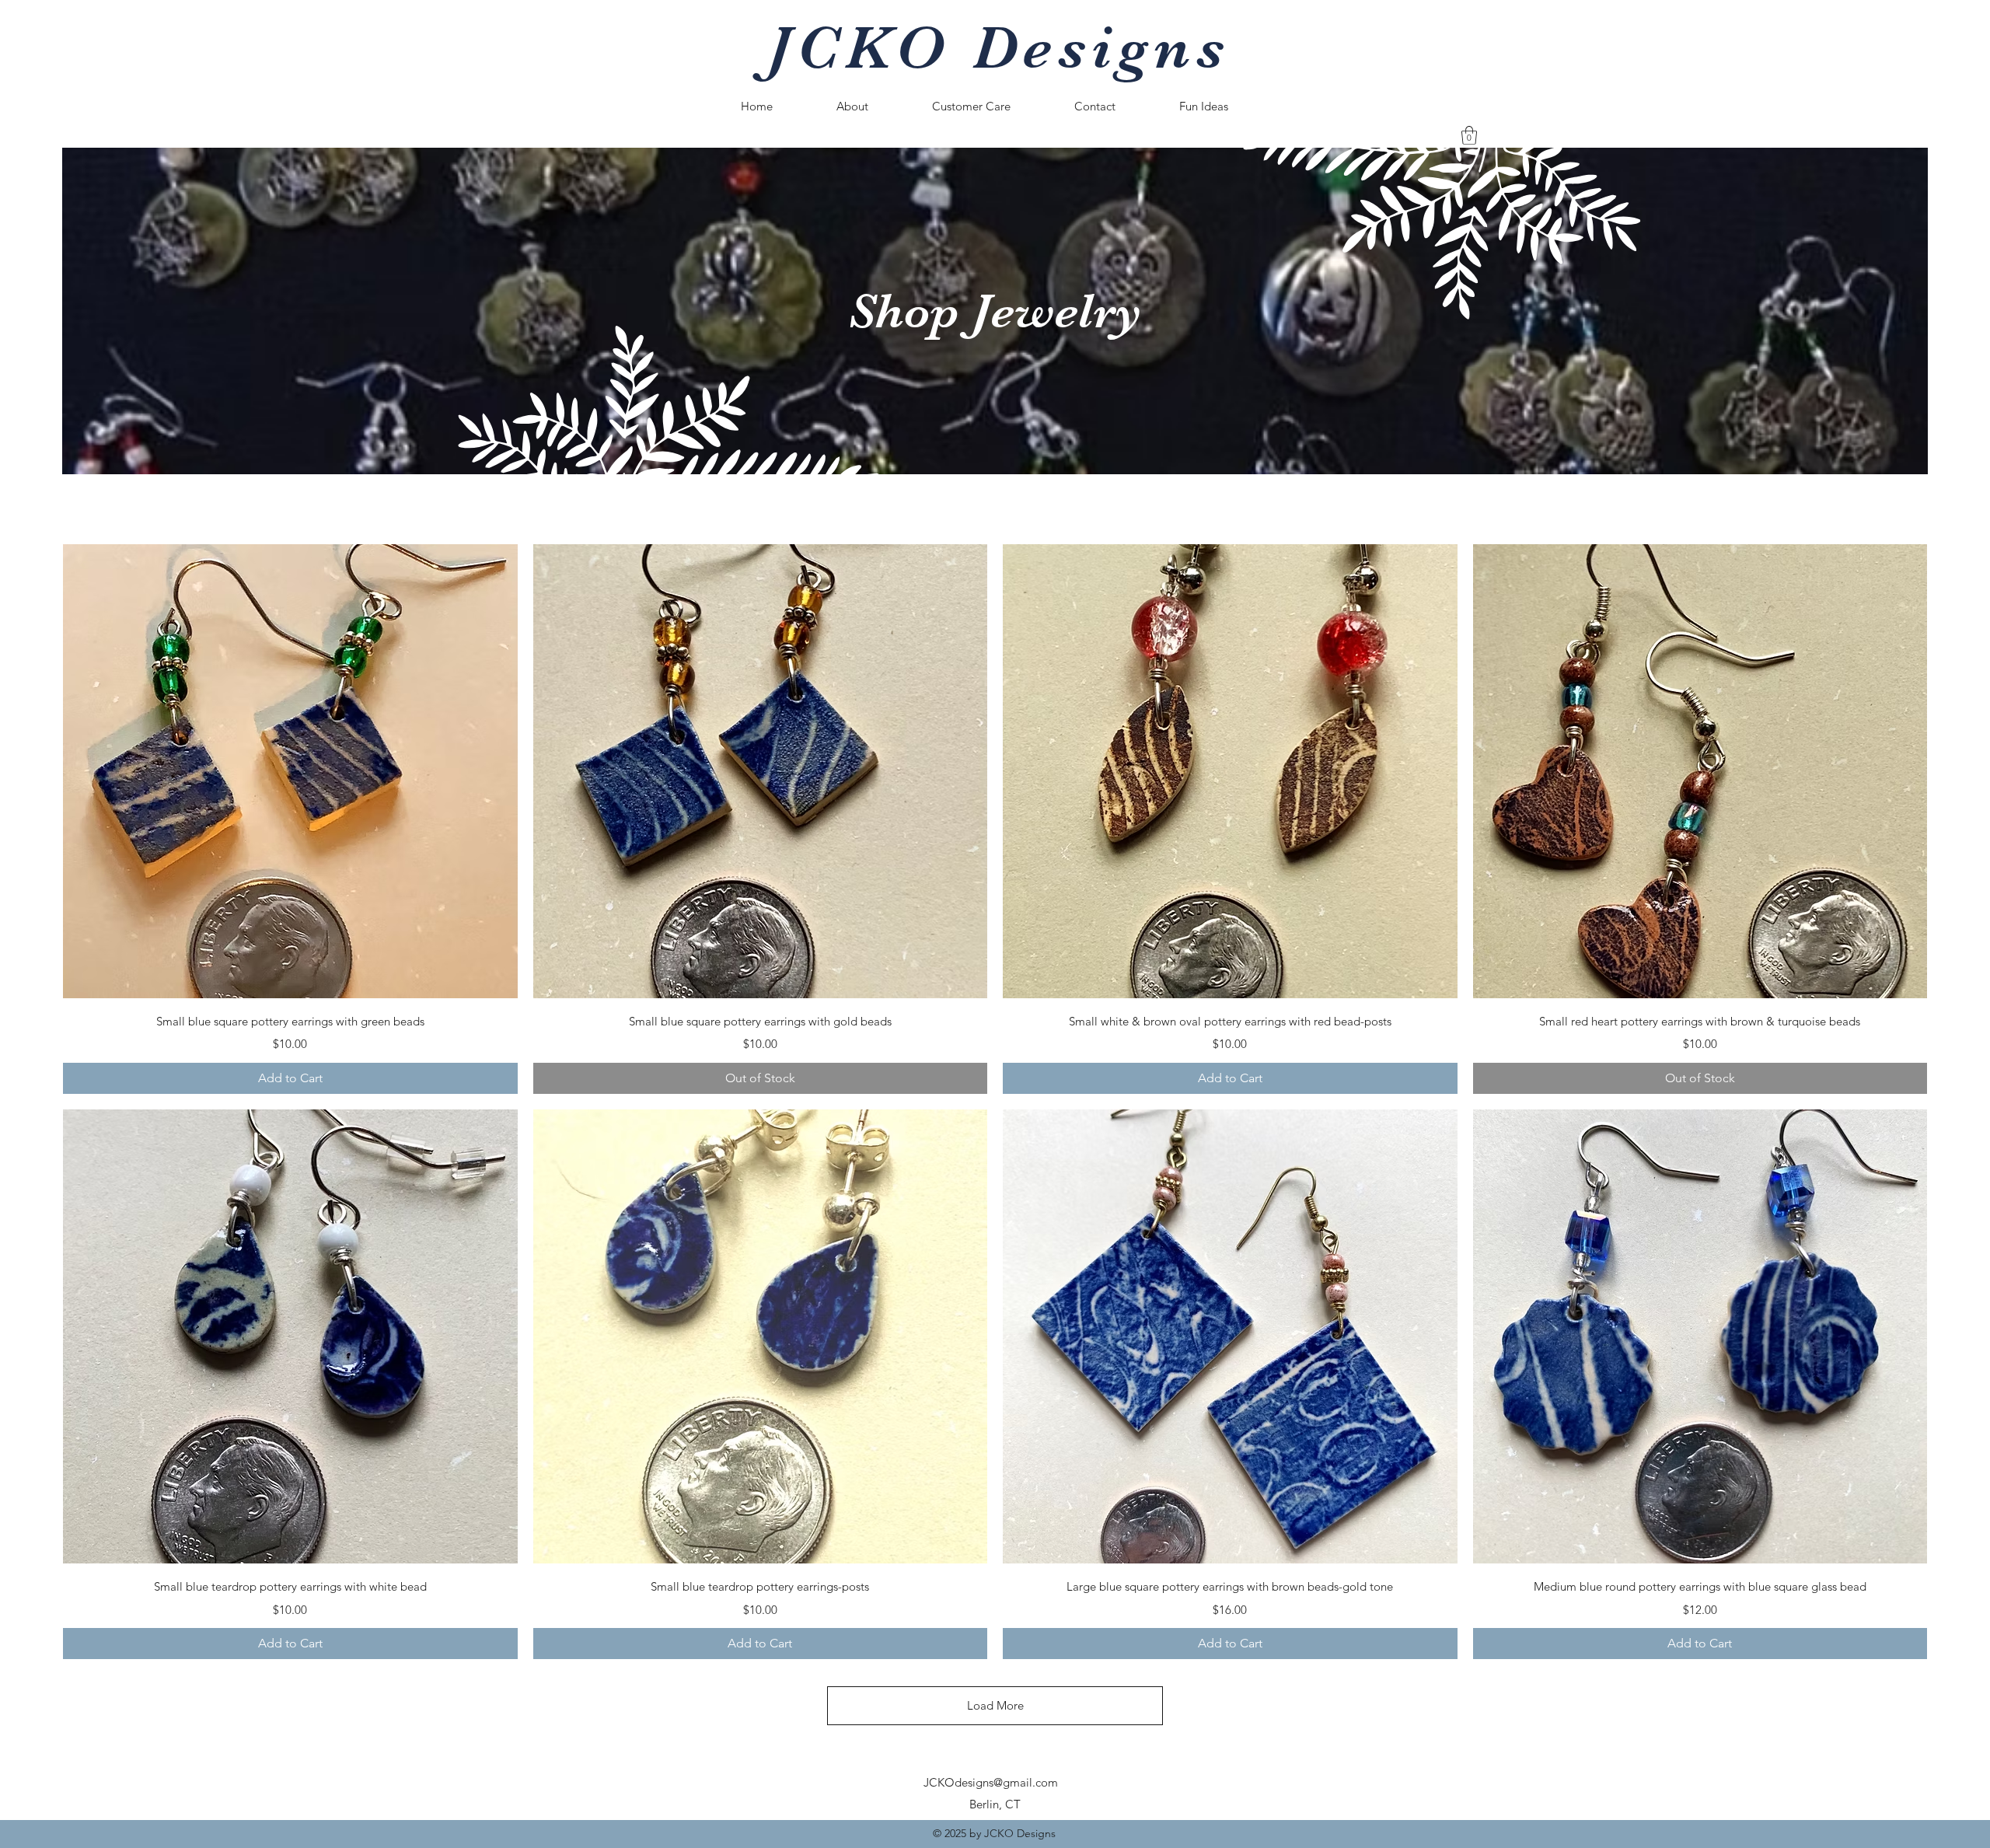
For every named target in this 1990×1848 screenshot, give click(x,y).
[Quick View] (290, 772)
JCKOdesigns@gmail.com (991, 1782)
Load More (995, 1705)
